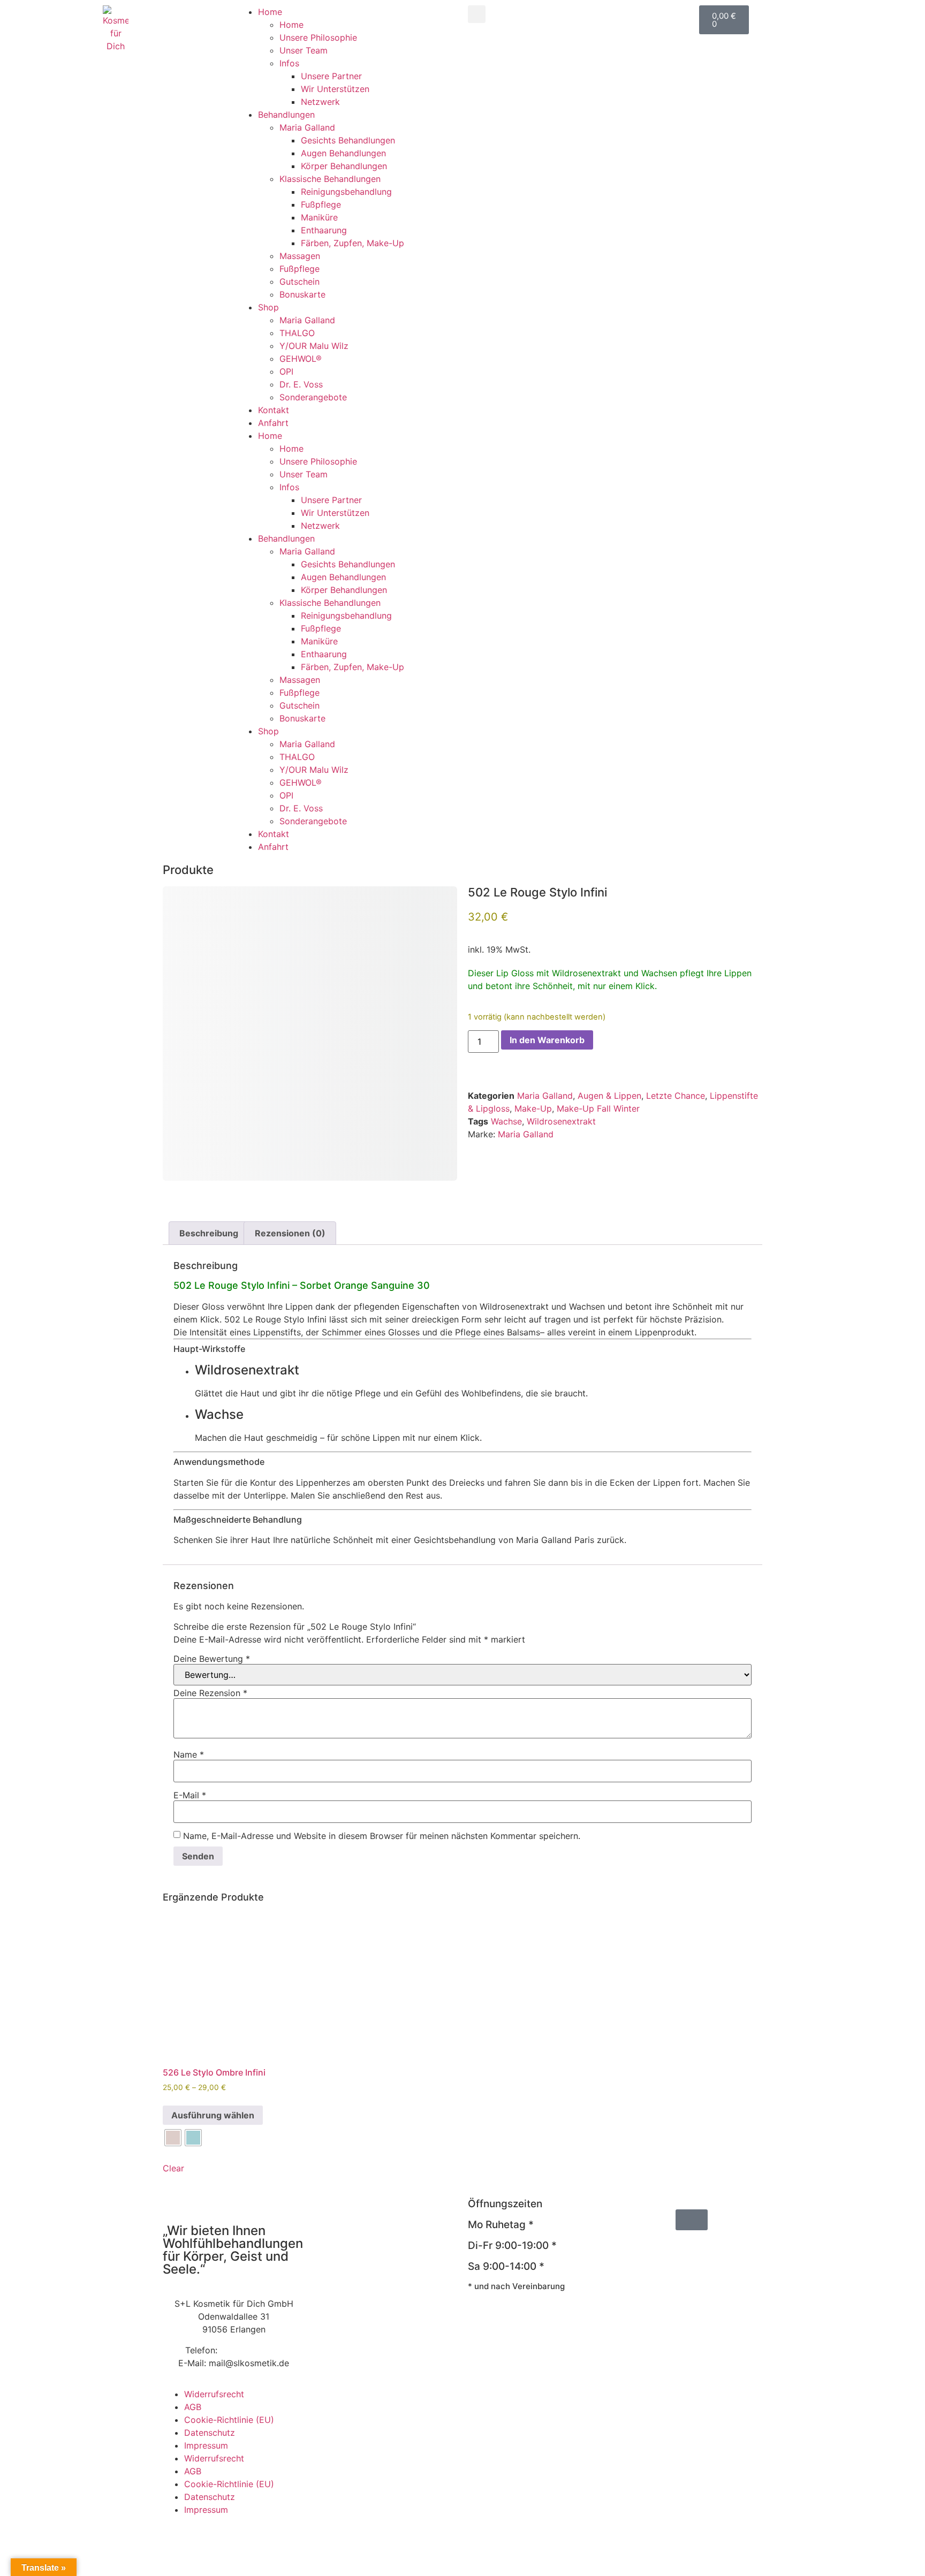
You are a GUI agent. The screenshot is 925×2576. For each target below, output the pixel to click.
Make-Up (533, 1108)
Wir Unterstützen (335, 89)
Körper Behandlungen (344, 166)
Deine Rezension (210, 1693)
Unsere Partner (331, 76)
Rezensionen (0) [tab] (290, 1233)
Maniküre (319, 217)
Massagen (300, 256)
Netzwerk (320, 102)
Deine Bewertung (212, 1659)
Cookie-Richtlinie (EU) (229, 2420)
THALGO (297, 333)
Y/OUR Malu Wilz (314, 346)
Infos (289, 63)
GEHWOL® (301, 359)
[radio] (173, 2138)
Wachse (506, 1121)
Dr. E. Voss (301, 384)
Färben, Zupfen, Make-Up (352, 243)
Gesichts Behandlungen (348, 140)
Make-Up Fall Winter (598, 1108)
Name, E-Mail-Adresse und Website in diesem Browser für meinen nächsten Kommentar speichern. (382, 1836)
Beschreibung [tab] (209, 1233)
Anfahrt (273, 423)
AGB (193, 2407)
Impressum (206, 2445)
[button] (477, 14)
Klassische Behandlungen (330, 179)
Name (189, 1754)
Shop (268, 307)
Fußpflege (321, 204)
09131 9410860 (251, 2350)
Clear (173, 2168)
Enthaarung (324, 230)
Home (270, 12)
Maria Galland (307, 127)
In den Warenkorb (547, 1040)
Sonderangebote (313, 397)
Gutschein (300, 282)
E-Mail (190, 1795)
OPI (286, 371)
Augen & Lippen (609, 1096)
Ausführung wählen (213, 2115)
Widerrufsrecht (214, 2394)
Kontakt (274, 410)
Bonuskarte (302, 294)
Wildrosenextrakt (561, 1121)
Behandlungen (286, 115)
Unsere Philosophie (318, 37)
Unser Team (304, 50)
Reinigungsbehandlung (346, 192)
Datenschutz (210, 2433)
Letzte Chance (676, 1096)
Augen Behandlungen (343, 153)
